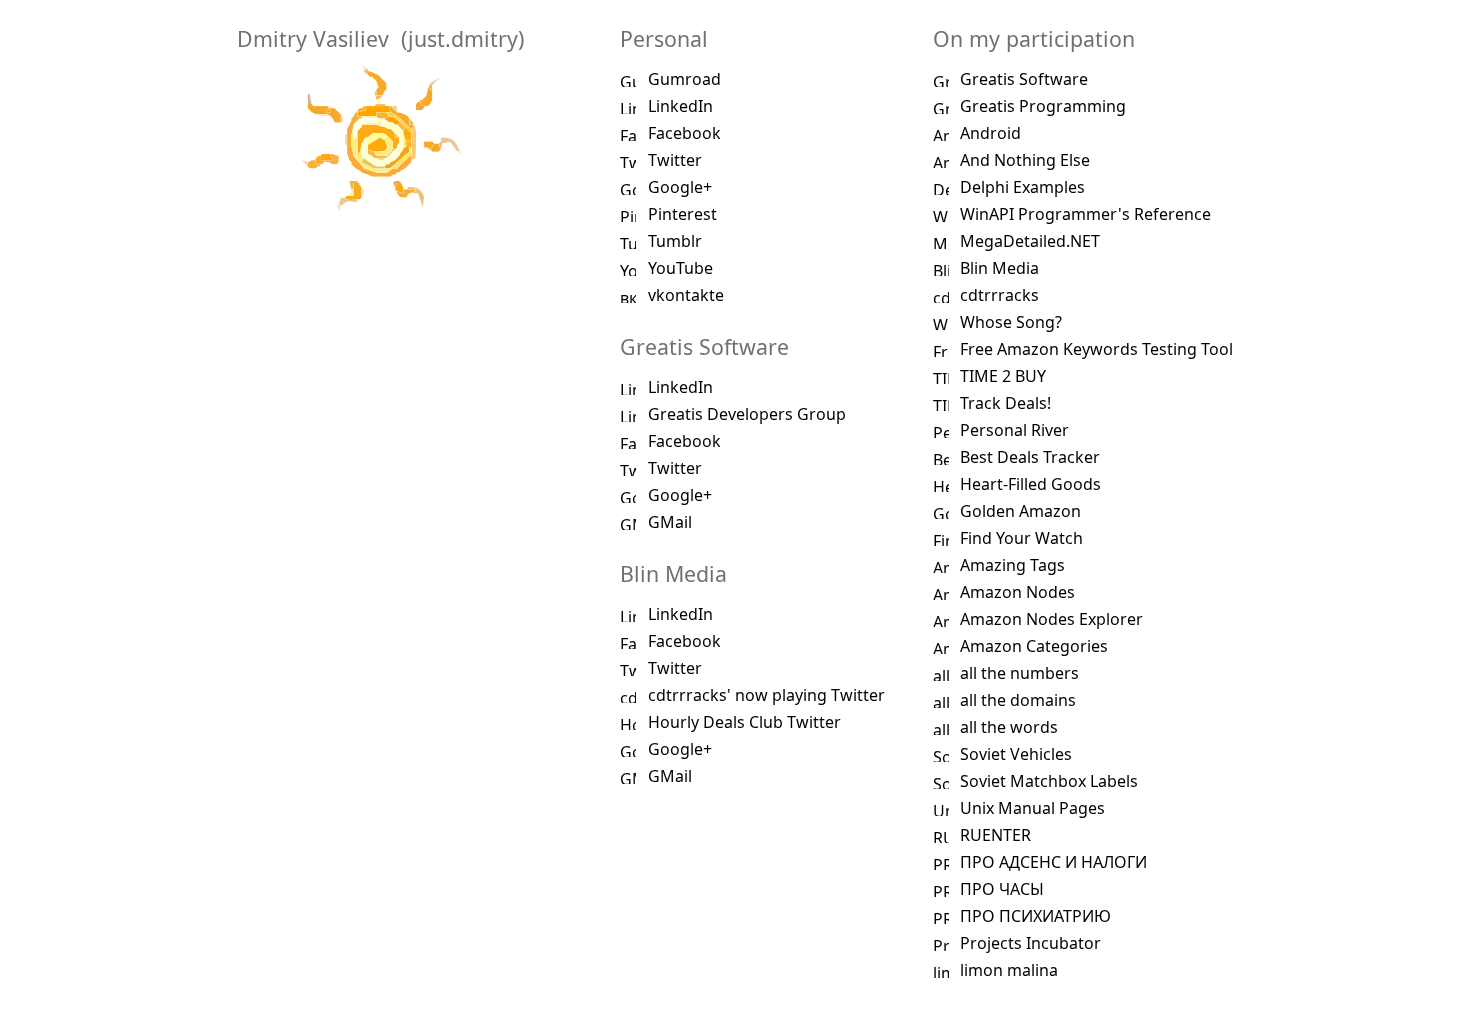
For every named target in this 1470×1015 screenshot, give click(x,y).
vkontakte (686, 295)
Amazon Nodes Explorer (1051, 619)
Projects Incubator (1030, 943)
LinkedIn (680, 106)
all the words (1009, 727)
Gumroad (684, 79)
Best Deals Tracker (1030, 457)
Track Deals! (1005, 403)
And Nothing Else (1025, 160)
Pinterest (682, 214)
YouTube (680, 268)
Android (990, 133)
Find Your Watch (1021, 538)
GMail (670, 522)
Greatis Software (1024, 79)
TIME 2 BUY (1003, 376)
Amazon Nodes (1017, 592)
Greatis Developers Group (747, 414)
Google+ (680, 187)
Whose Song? (1011, 322)
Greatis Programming (1043, 106)
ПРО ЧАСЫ (1002, 889)
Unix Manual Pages (1032, 808)
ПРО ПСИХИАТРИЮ (1035, 916)
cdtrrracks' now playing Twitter (766, 695)
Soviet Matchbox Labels (1049, 781)
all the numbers (1019, 673)
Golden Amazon (1020, 511)
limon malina (1009, 970)
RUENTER (995, 835)
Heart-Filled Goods (1030, 484)
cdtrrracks (999, 295)
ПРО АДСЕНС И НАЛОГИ (1053, 862)
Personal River (1014, 430)
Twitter (675, 160)
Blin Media (999, 268)
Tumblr (675, 241)
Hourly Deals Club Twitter (744, 722)
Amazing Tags (1012, 565)
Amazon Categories (1034, 646)
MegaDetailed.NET (1030, 241)
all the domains (1018, 700)
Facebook (684, 133)
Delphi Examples (1022, 187)
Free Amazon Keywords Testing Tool (1096, 349)
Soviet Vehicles (1016, 754)
